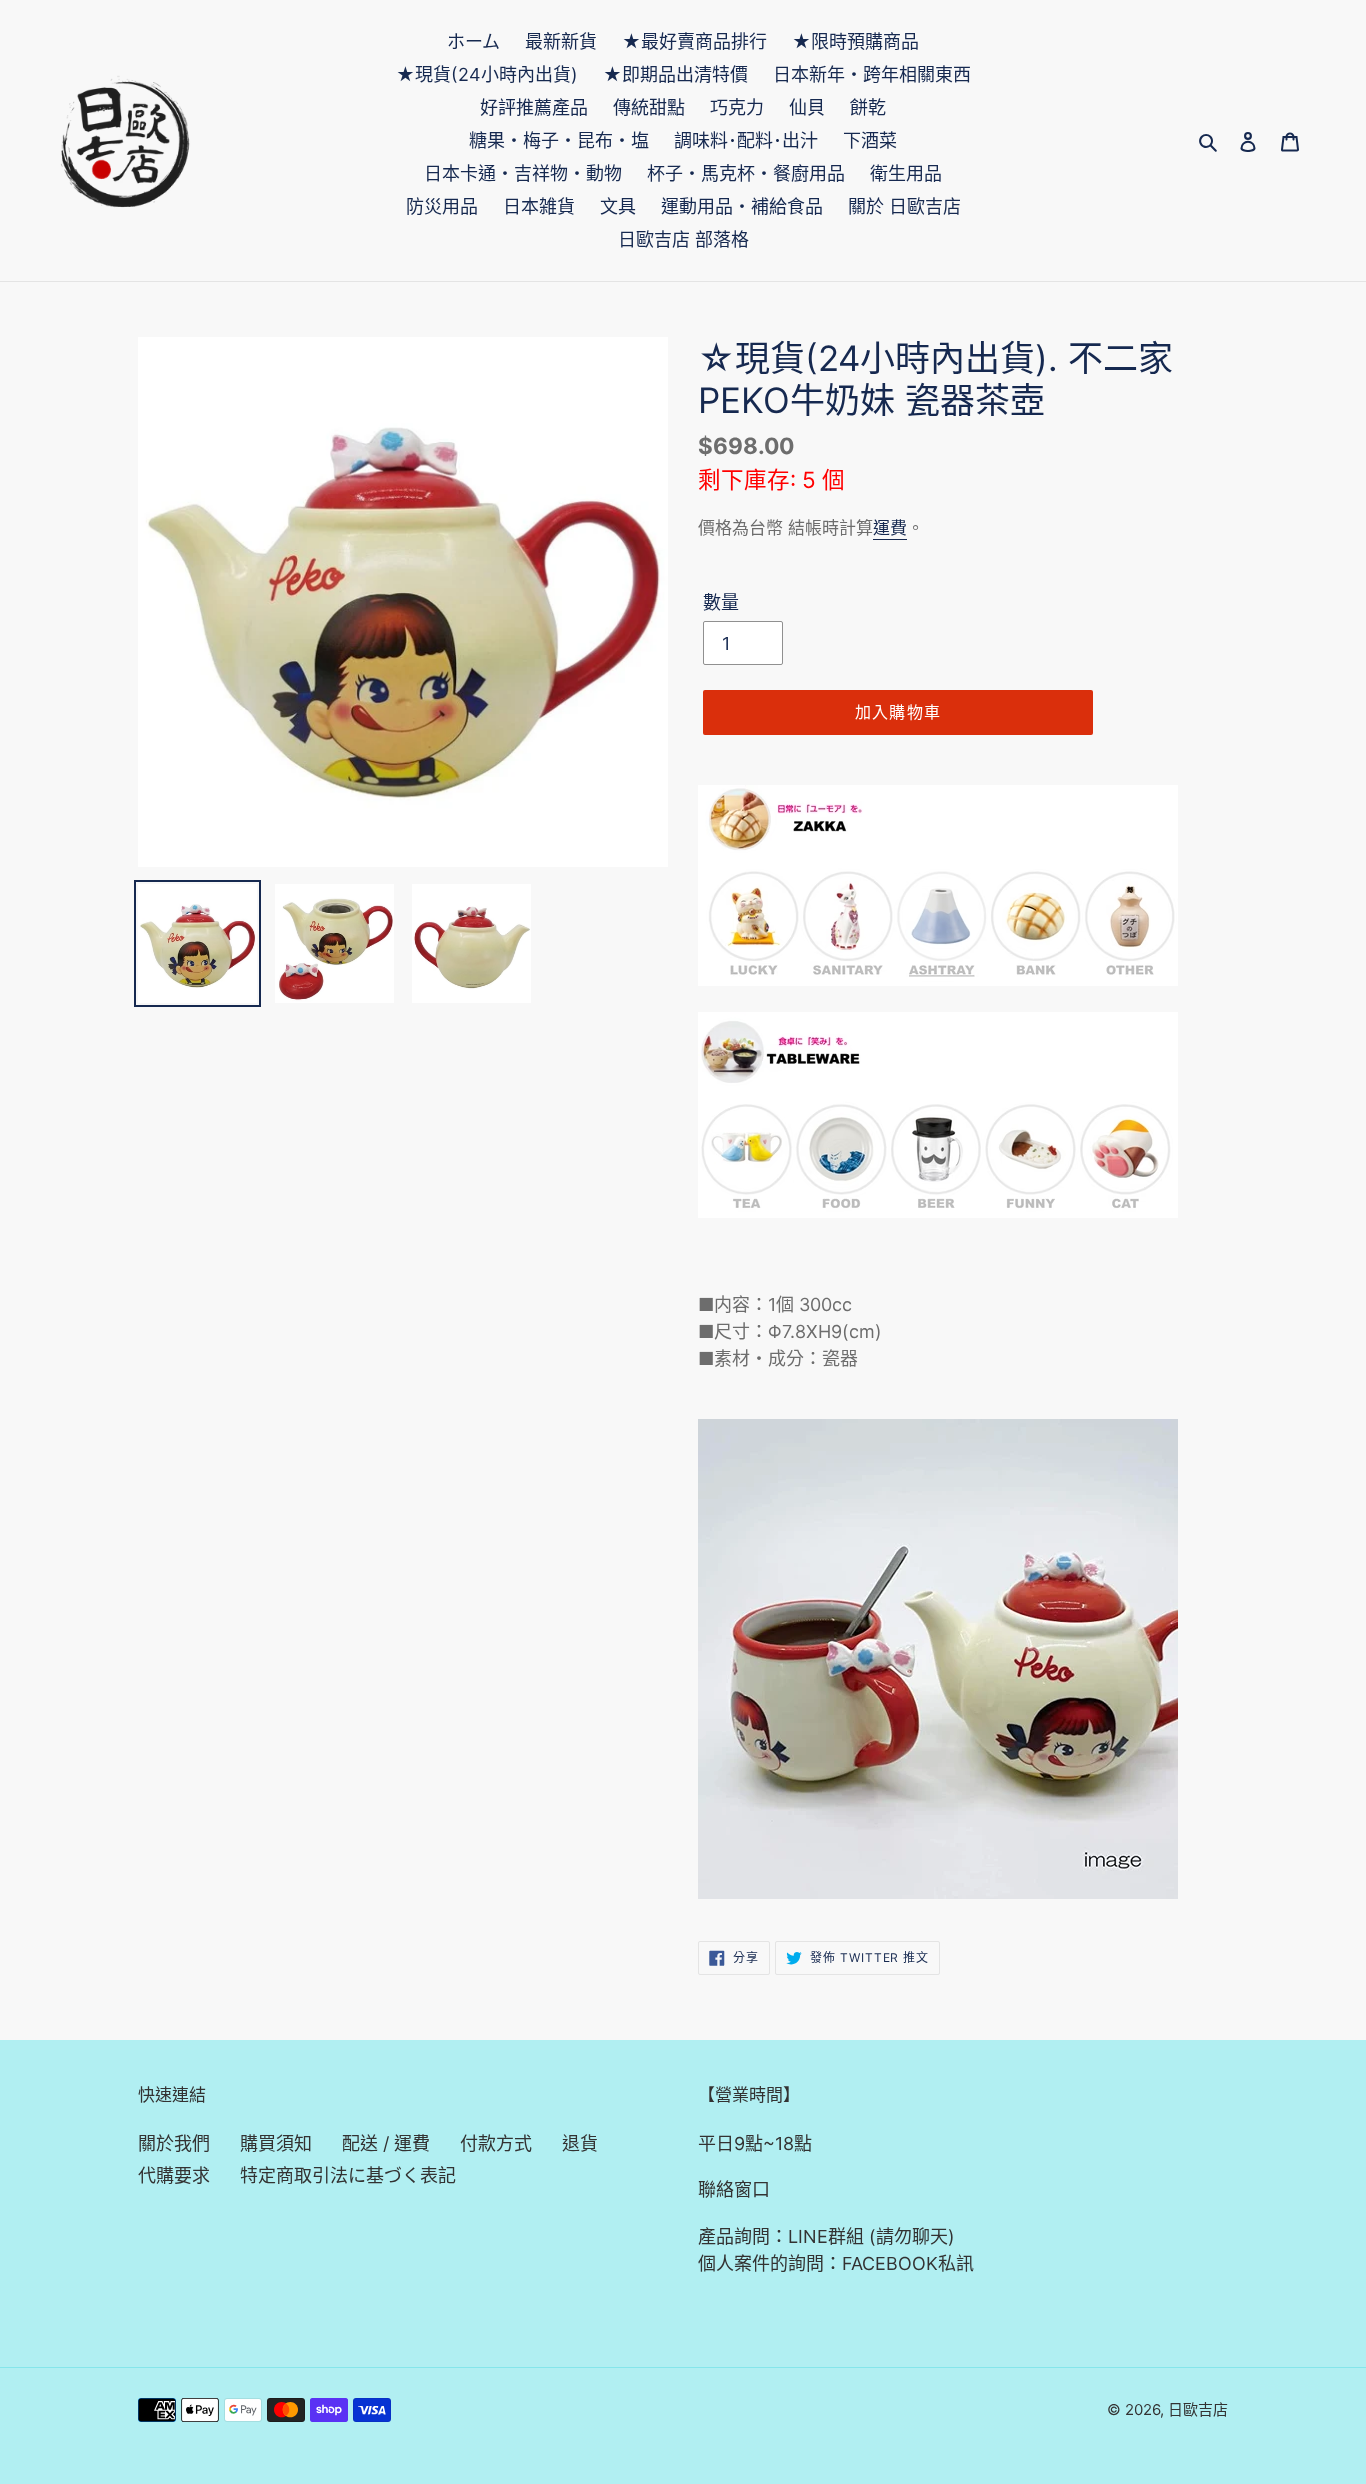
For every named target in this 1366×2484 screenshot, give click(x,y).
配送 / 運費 (386, 2143)
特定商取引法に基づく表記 (348, 2175)
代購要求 (174, 2175)
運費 (890, 528)
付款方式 (496, 2143)
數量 (721, 602)
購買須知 (276, 2143)
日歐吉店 (1198, 2409)
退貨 (580, 2143)
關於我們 (174, 2143)
